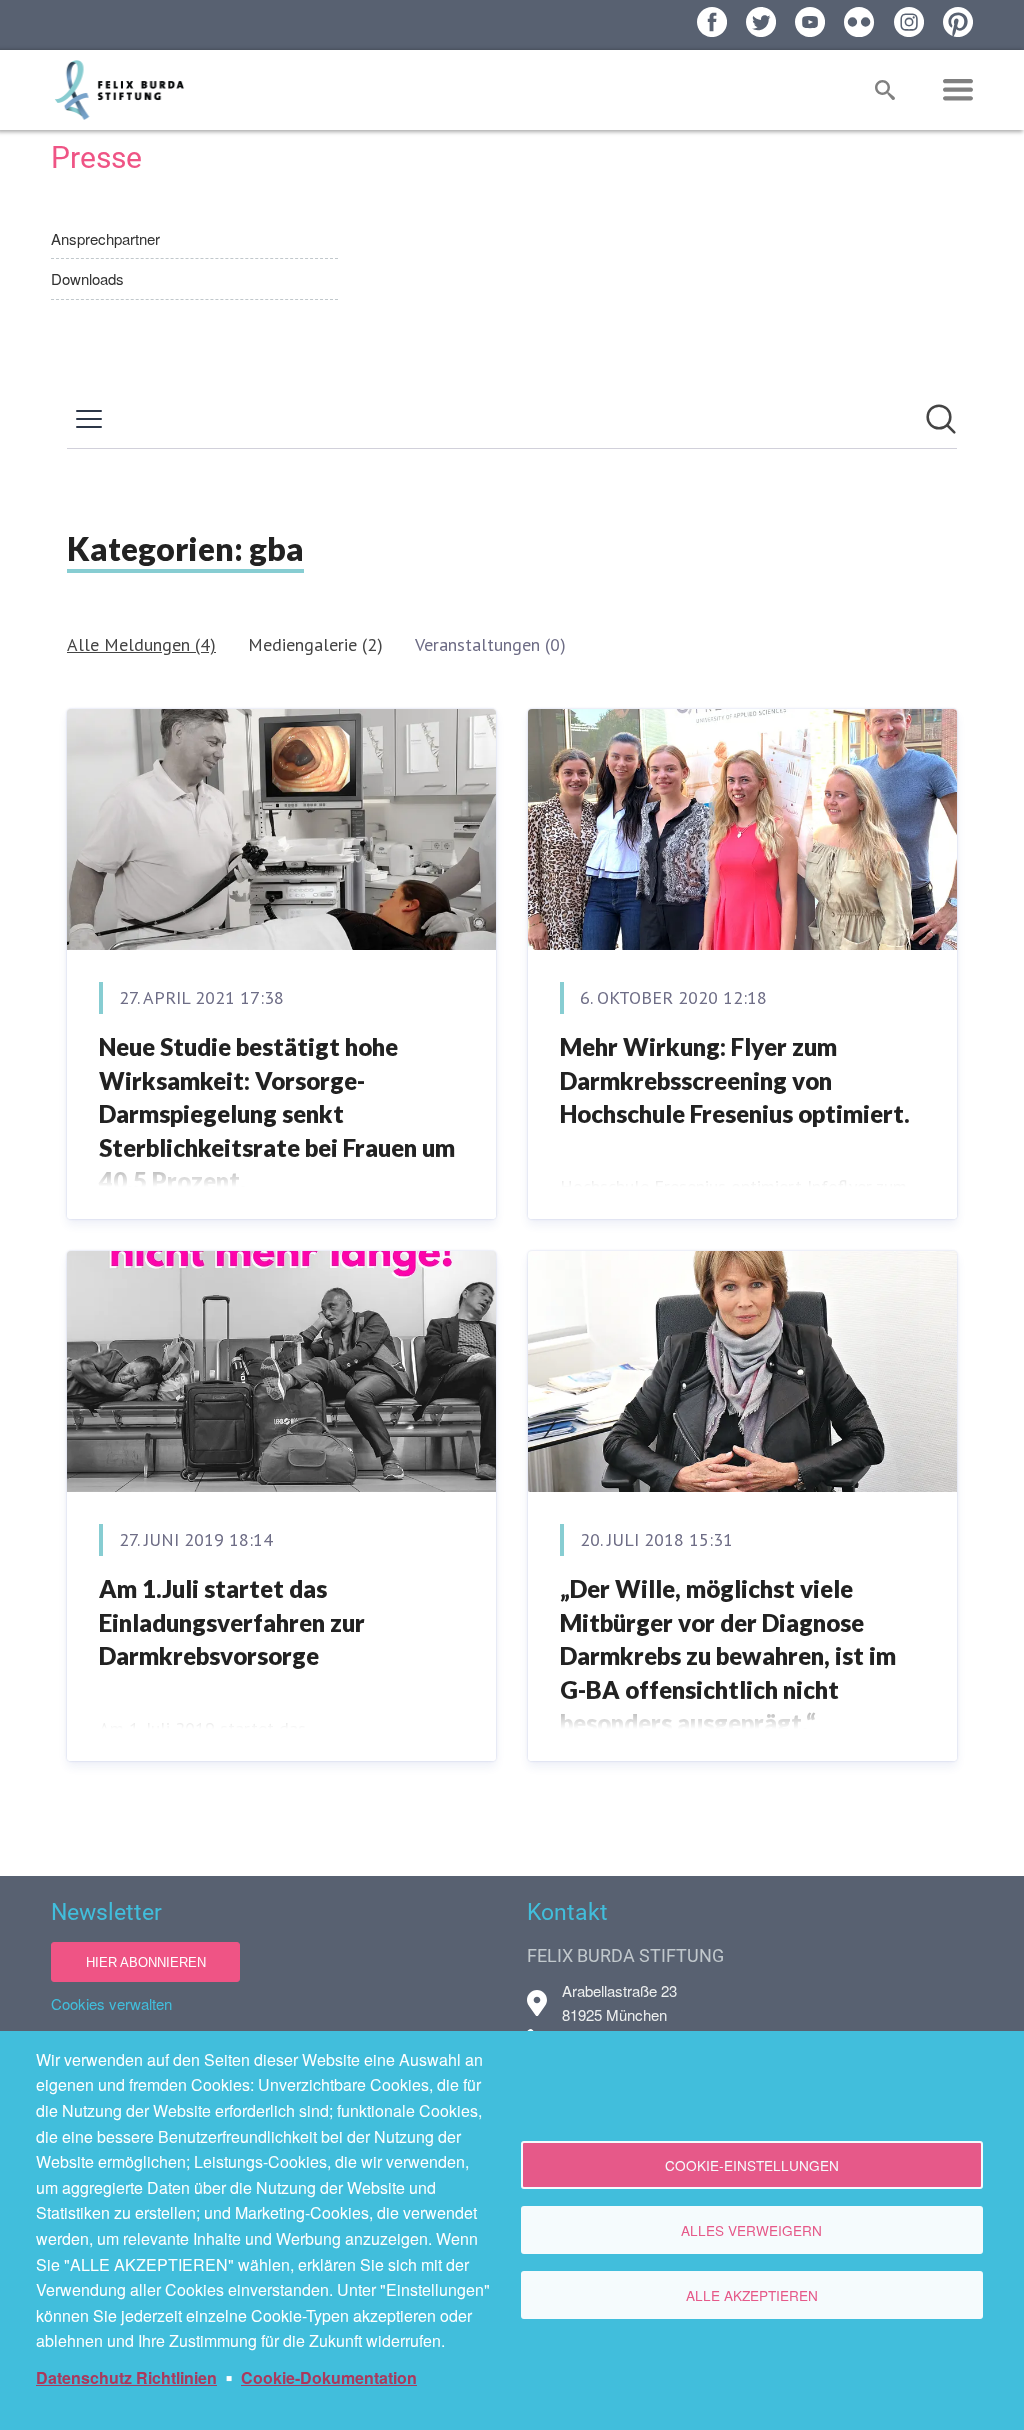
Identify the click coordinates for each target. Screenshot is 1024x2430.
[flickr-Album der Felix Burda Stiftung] (859, 22)
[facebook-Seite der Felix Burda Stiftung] (712, 22)
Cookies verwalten (111, 2003)
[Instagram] (909, 22)
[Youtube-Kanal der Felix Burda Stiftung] (810, 22)
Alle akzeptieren (752, 2295)
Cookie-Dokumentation (329, 2377)
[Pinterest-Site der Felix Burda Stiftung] (958, 22)
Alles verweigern (751, 2230)
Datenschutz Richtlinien (126, 2377)
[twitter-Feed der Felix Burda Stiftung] (761, 22)
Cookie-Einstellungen (752, 2165)
